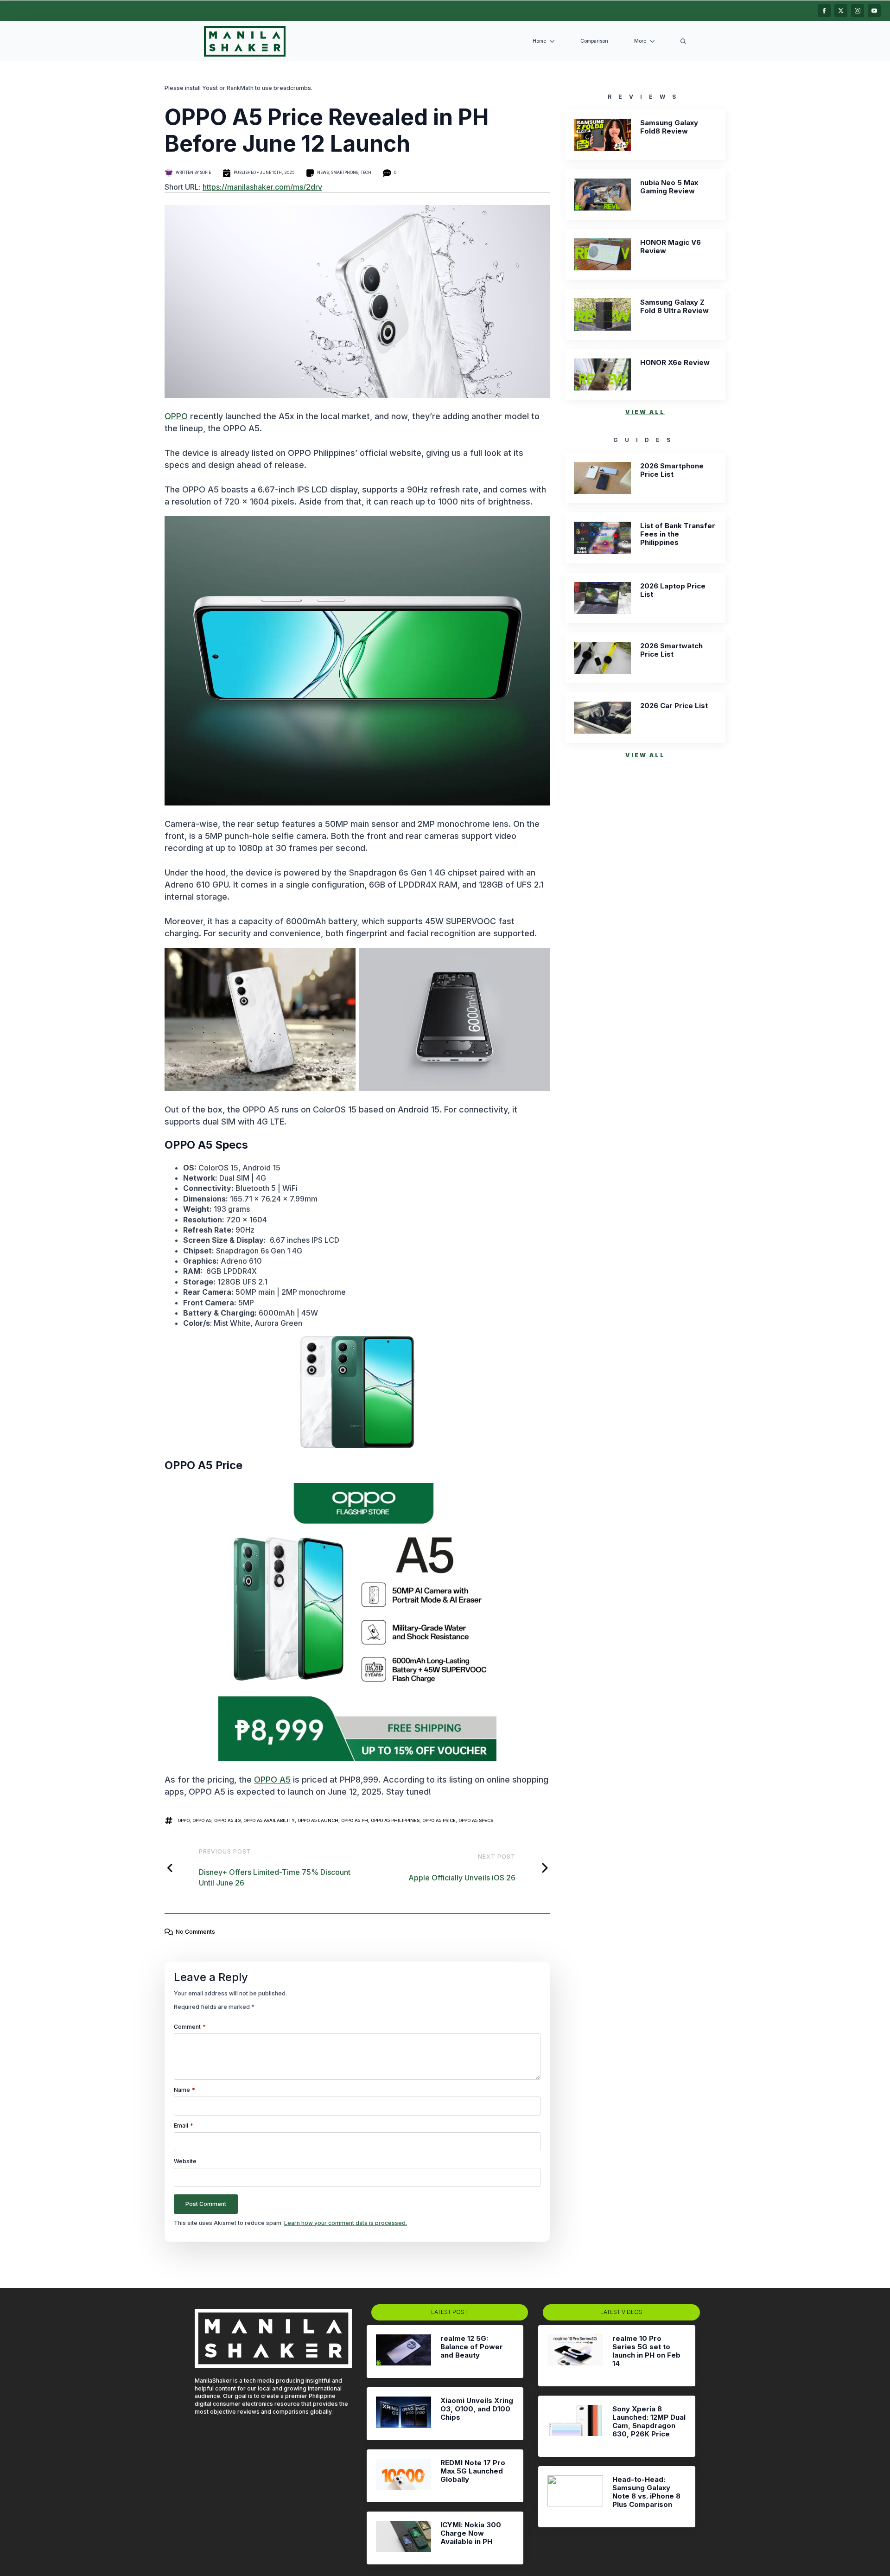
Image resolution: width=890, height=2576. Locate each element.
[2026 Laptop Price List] (602, 598)
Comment (190, 2027)
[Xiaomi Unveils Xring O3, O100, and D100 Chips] (404, 2414)
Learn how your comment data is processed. (346, 2223)
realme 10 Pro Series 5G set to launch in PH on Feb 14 (646, 2351)
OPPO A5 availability (269, 1820)
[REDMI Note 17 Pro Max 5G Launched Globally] (404, 2476)
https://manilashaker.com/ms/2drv (262, 187)
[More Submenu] (654, 42)
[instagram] (858, 11)
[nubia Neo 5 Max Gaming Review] (602, 195)
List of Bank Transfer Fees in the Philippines (678, 534)
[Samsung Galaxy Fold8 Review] (602, 135)
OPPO (176, 416)
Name (184, 2090)
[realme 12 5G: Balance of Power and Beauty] (404, 2352)
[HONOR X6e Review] (602, 374)
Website (185, 2161)
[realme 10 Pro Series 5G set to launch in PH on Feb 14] (575, 2356)
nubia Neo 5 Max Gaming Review (669, 187)
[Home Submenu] (554, 42)
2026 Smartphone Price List (672, 470)
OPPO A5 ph (355, 1820)
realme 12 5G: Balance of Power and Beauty (472, 2347)
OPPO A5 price (439, 1820)
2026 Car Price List (674, 706)
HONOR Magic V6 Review (671, 247)
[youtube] (874, 11)
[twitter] (841, 11)
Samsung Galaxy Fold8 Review (669, 127)
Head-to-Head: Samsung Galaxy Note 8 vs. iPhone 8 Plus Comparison (646, 2492)
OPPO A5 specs (476, 1820)
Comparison (594, 41)
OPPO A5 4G (227, 1820)
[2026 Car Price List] (602, 718)
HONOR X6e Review (675, 363)
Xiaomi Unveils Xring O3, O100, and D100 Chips (477, 2409)
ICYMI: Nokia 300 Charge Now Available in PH (471, 2533)
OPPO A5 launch (318, 1820)
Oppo (184, 1820)
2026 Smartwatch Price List (671, 650)
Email (184, 2126)
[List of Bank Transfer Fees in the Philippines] (602, 538)
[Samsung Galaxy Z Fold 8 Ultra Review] (602, 314)
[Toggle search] (683, 41)
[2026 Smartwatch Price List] (602, 658)
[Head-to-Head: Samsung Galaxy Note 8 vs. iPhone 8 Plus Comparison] (575, 2497)
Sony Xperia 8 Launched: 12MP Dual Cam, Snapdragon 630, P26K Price (649, 2422)
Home (539, 41)
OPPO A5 (272, 1780)
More (640, 41)
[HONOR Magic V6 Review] (602, 254)
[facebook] (824, 11)
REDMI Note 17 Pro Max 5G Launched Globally (473, 2471)
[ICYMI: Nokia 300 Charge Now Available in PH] (404, 2538)
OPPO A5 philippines (395, 1820)
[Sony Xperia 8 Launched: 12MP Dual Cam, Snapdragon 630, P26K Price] (575, 2426)
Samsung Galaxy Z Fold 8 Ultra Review (674, 307)
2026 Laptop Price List (673, 590)
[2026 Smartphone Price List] (602, 478)
